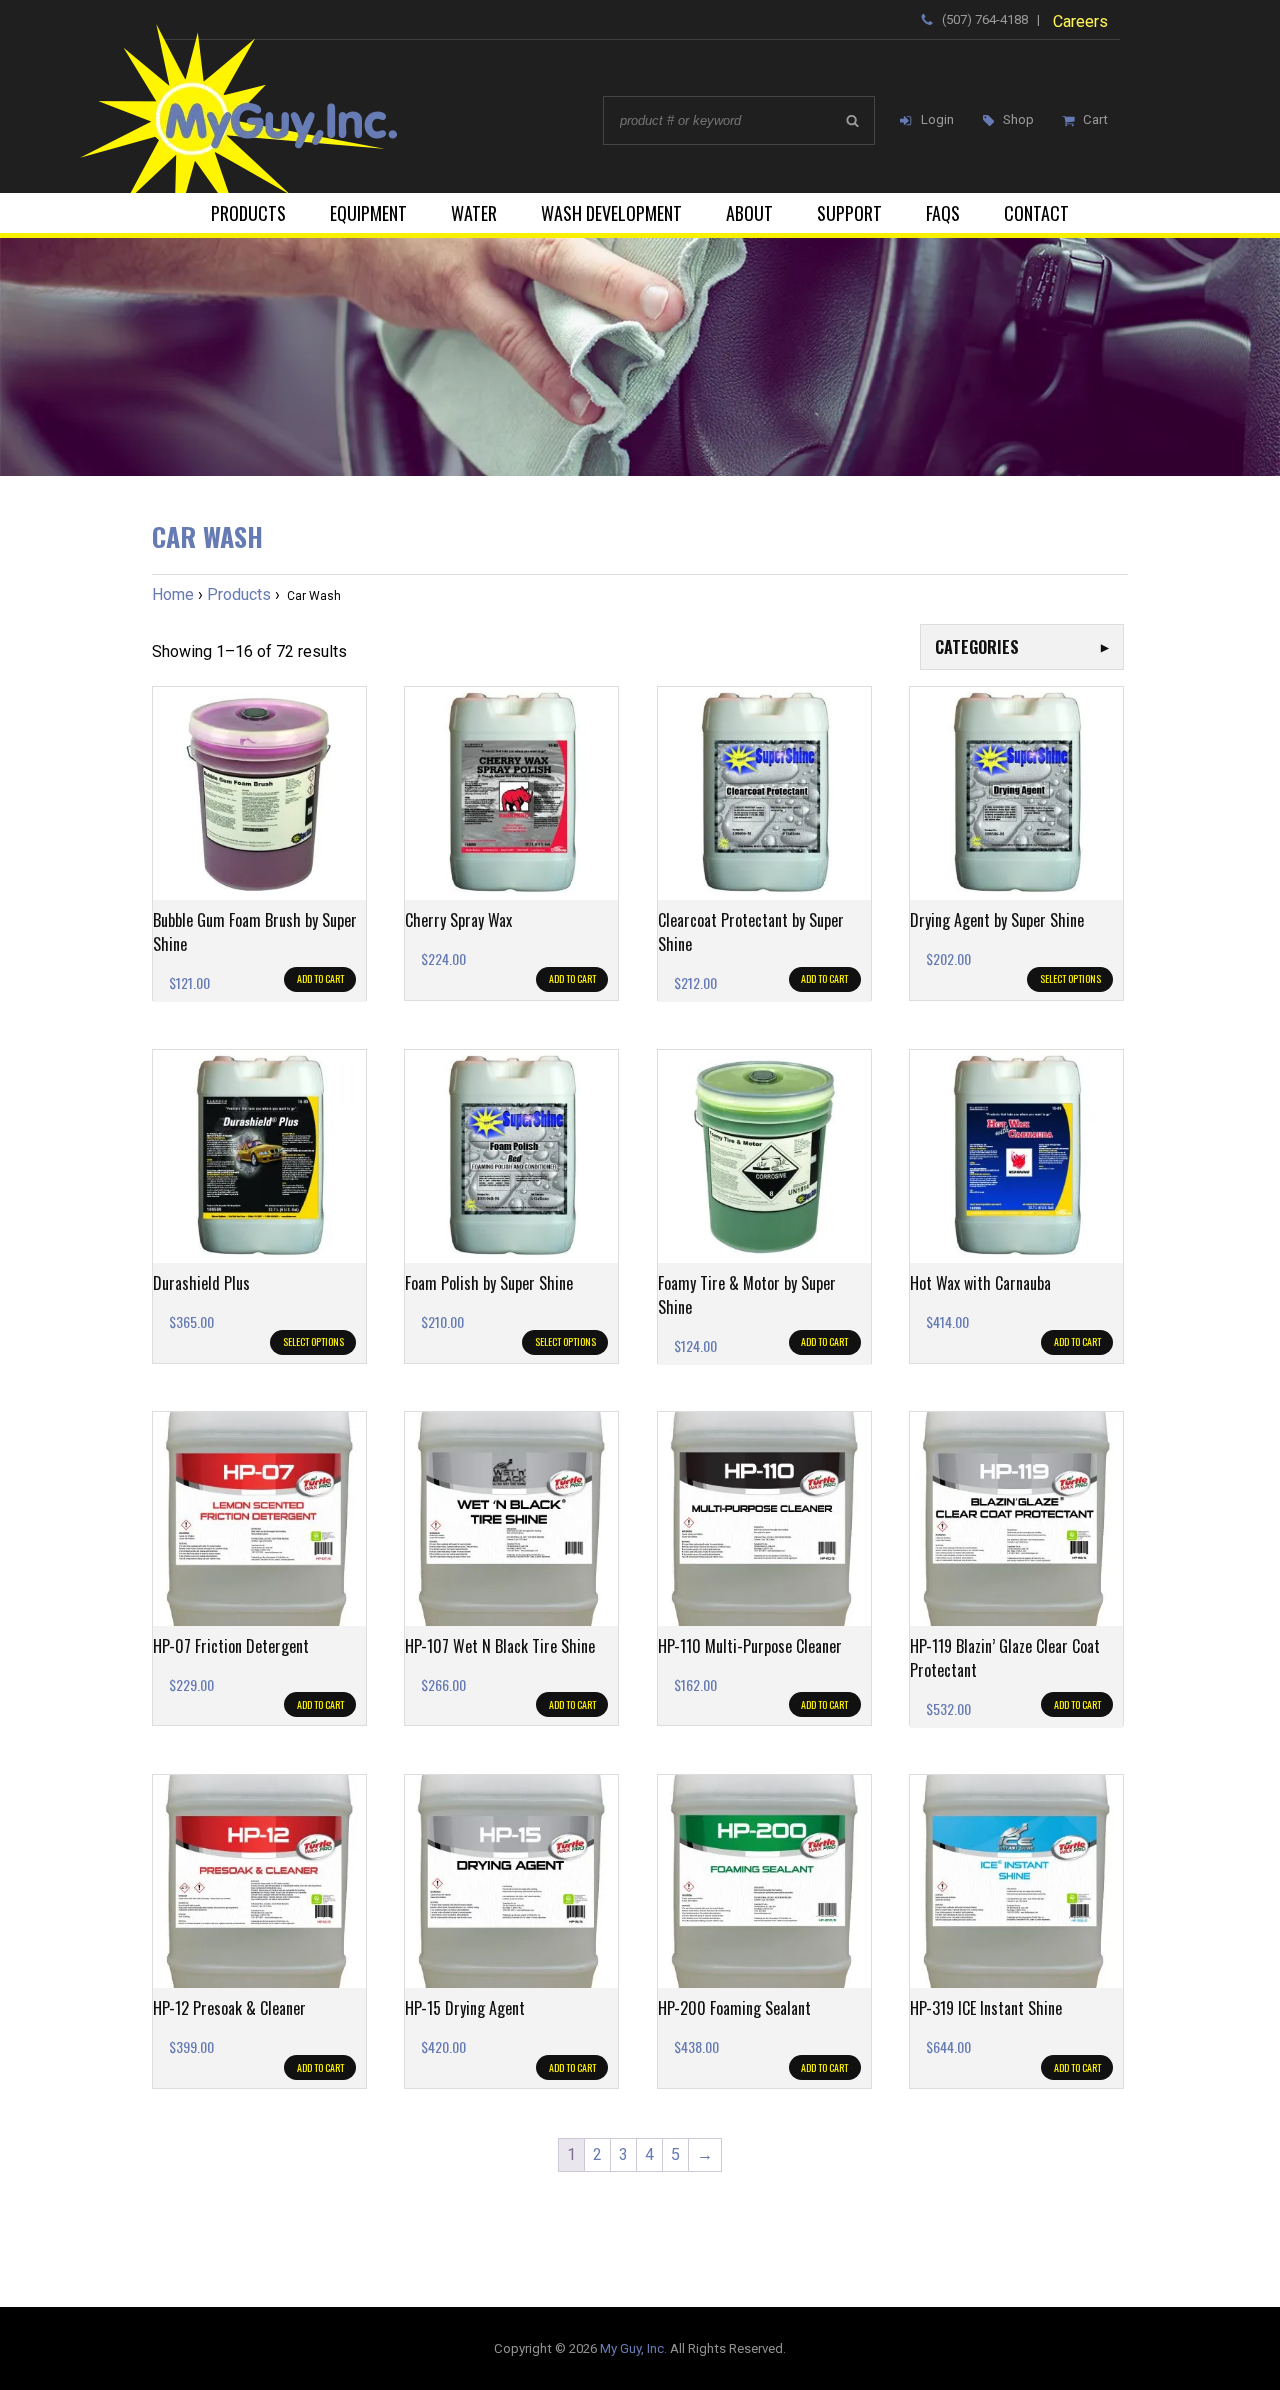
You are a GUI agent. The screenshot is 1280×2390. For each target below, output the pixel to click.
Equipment (368, 213)
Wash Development (611, 213)
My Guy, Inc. (633, 2348)
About (749, 213)
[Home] (278, 108)
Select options (1070, 978)
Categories (1022, 647)
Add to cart (320, 978)
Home (173, 594)
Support (849, 213)
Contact (1036, 213)
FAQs (943, 213)
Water (474, 213)
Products (248, 213)
